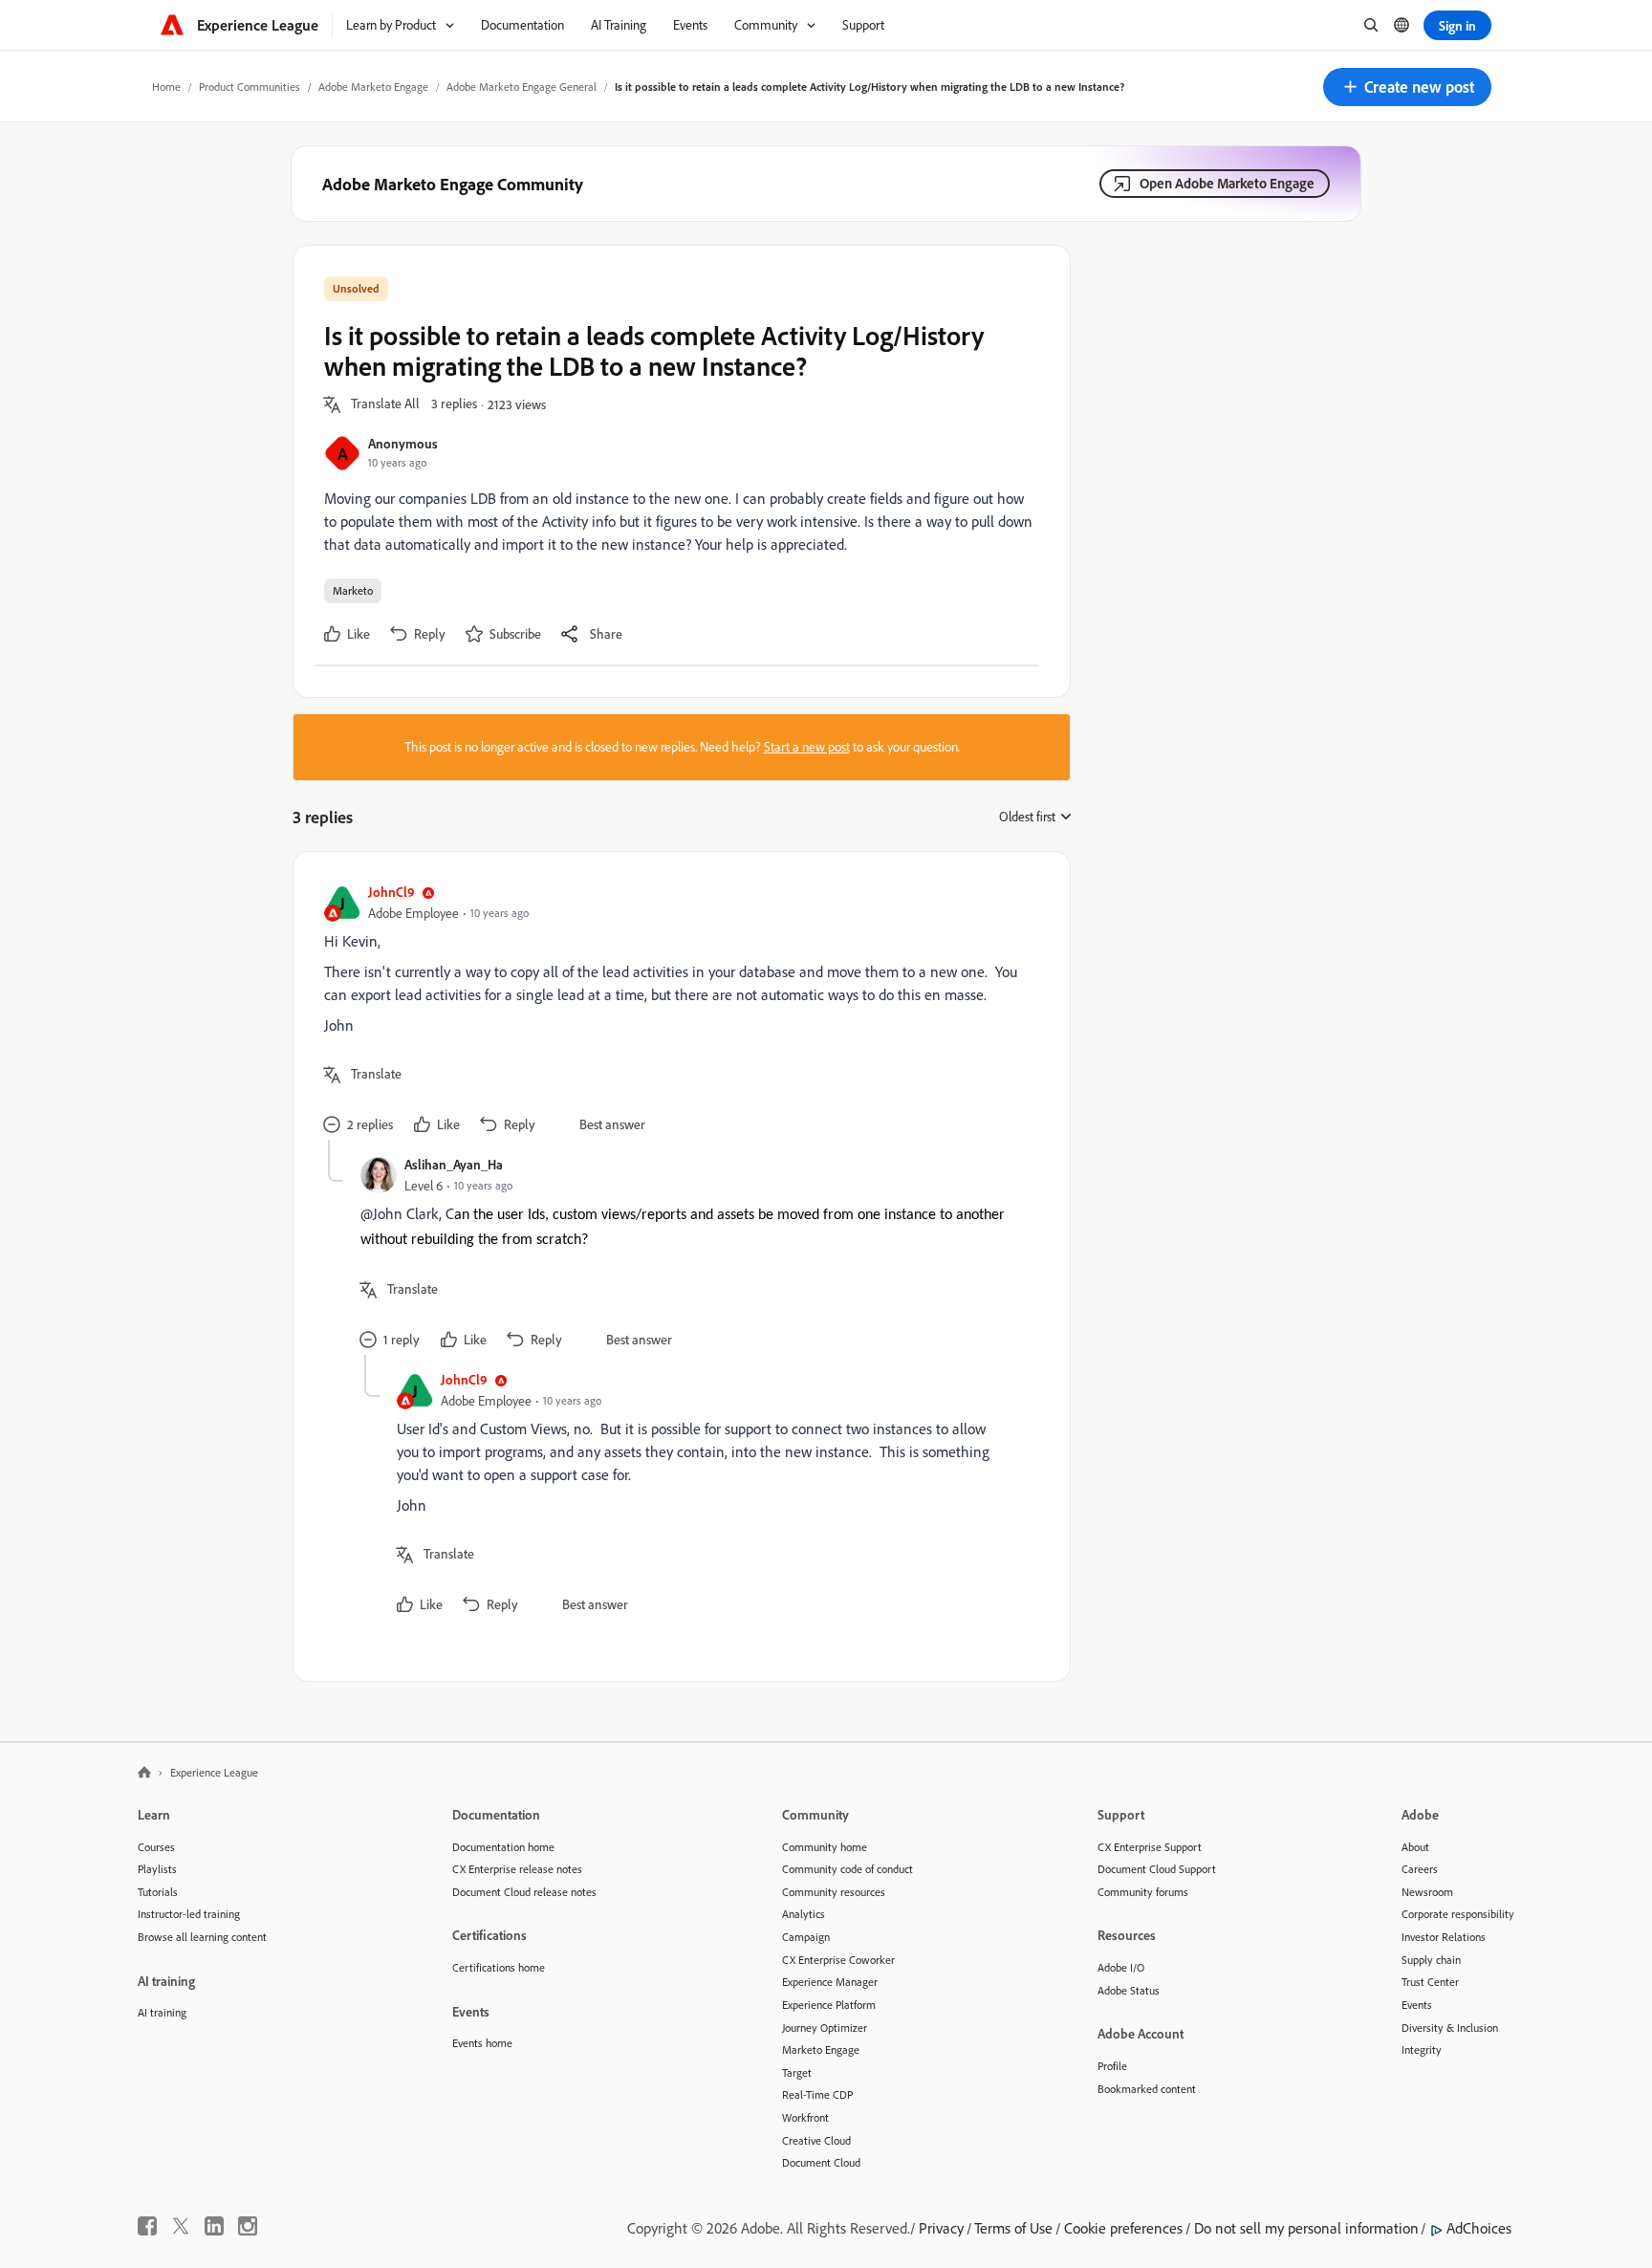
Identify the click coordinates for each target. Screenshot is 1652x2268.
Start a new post (807, 747)
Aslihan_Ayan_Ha (454, 1164)
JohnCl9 (391, 892)
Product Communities (250, 87)
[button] (1407, 87)
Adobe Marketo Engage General (522, 87)
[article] (677, 1011)
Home (166, 87)
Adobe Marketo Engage (373, 87)
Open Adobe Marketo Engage (1227, 183)
